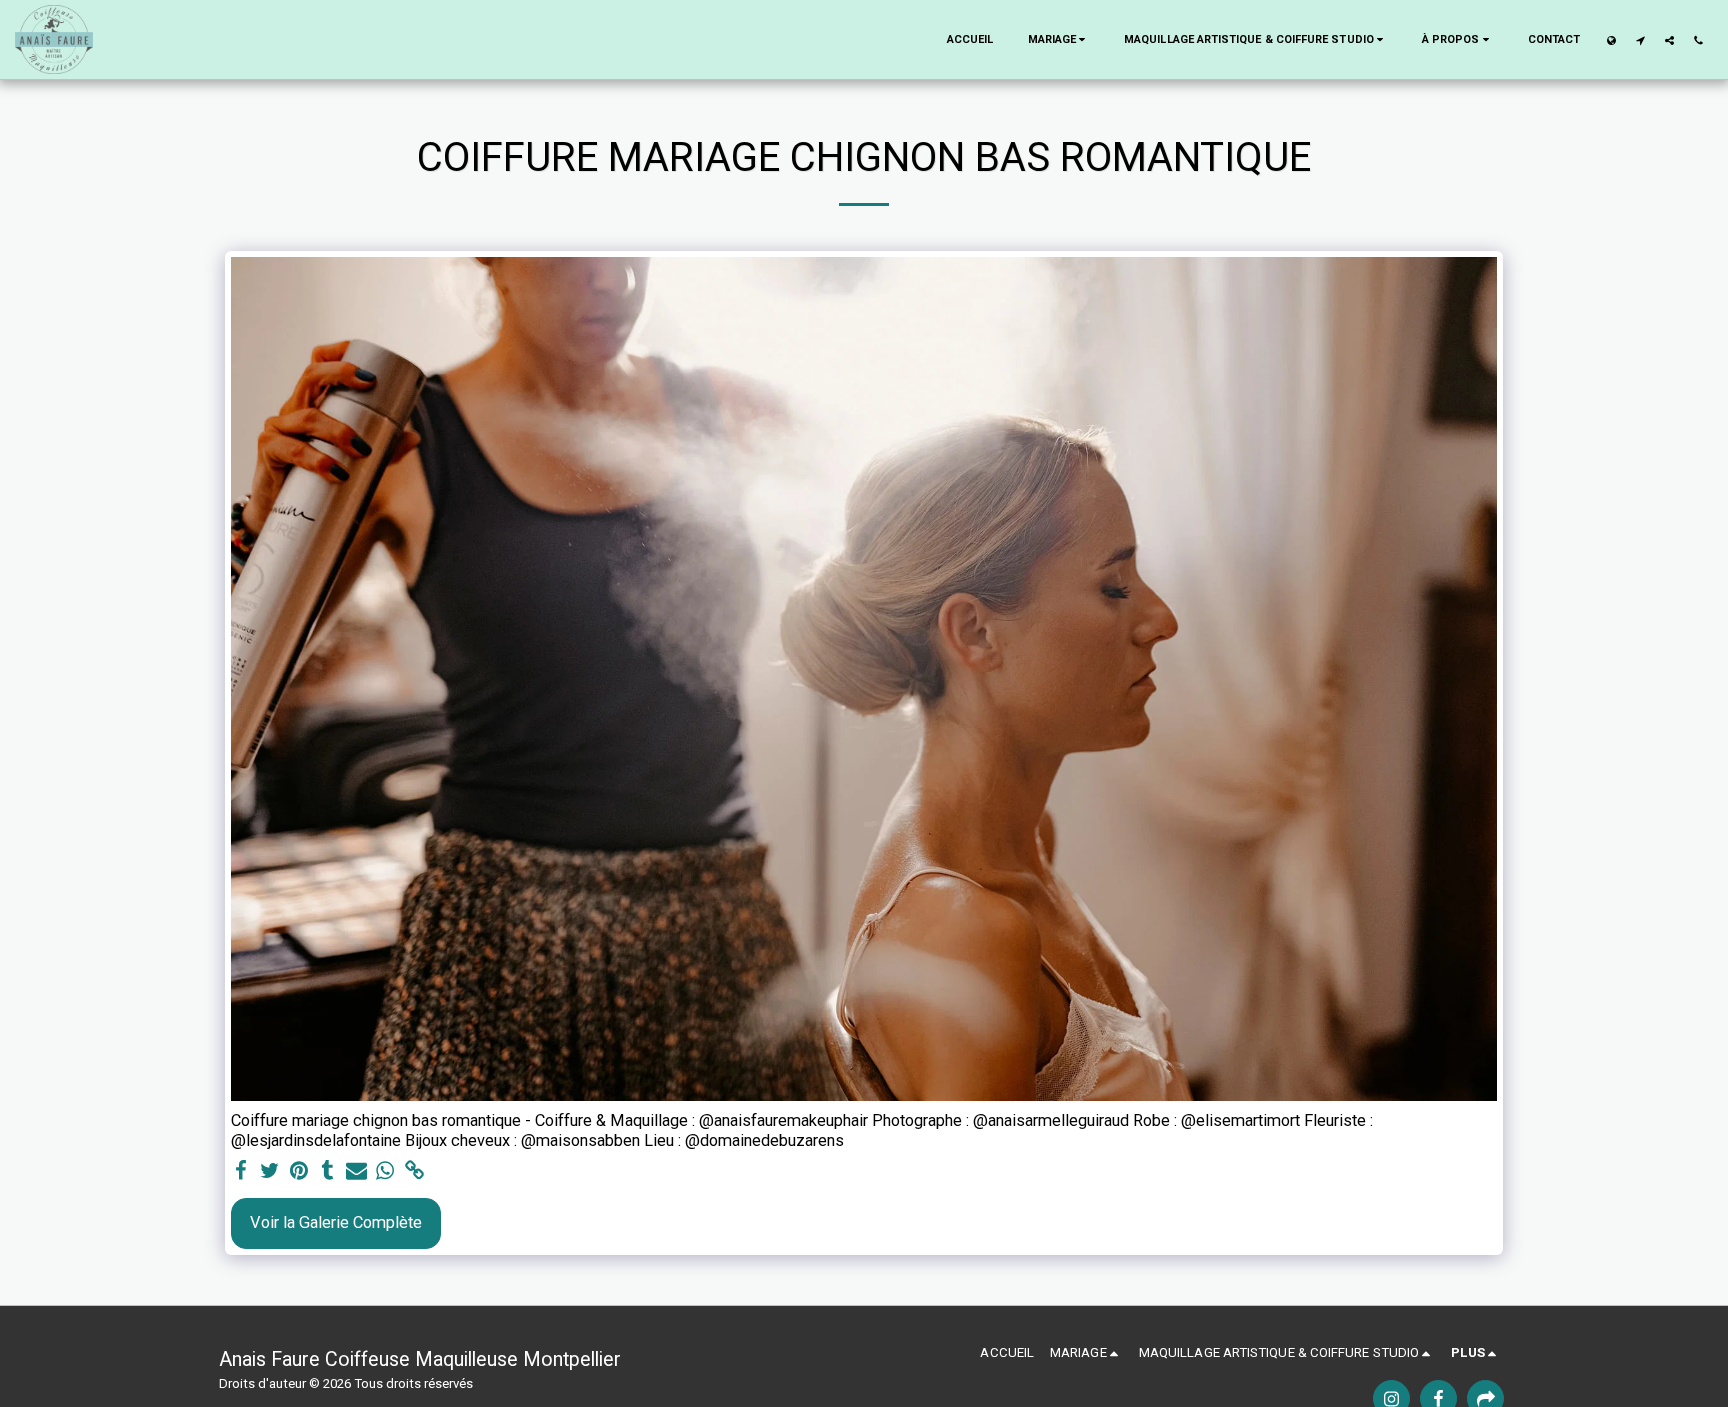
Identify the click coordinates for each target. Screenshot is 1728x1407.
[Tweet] (270, 1171)
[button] (1059, 40)
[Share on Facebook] (241, 1171)
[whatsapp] (385, 1171)
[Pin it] (298, 1171)
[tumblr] (327, 1171)
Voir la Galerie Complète (336, 1222)
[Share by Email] (356, 1171)
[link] (414, 1171)
